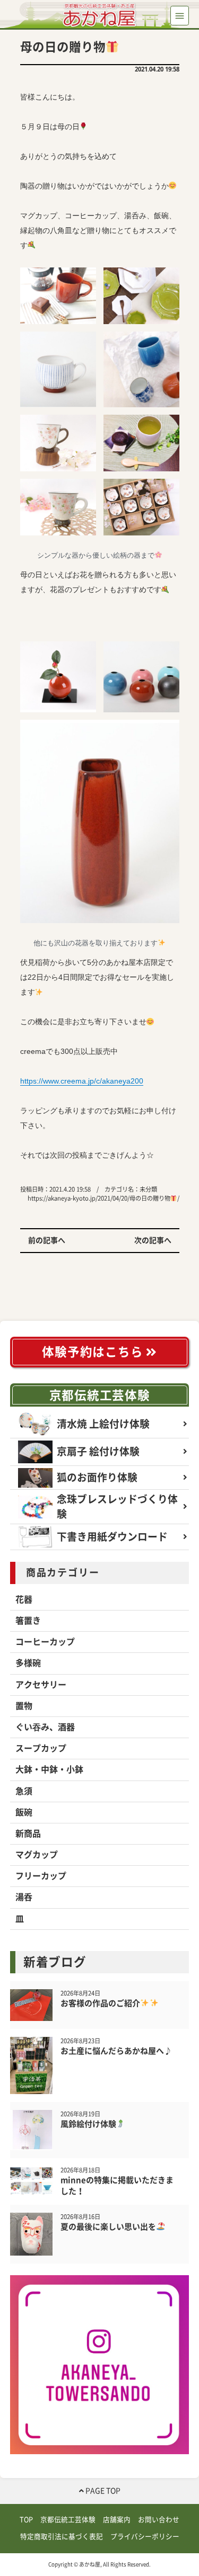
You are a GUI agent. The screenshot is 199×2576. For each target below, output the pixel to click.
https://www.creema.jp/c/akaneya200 (82, 1081)
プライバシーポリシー (145, 2537)
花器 (24, 1599)
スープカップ (41, 1748)
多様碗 (28, 1663)
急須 (24, 1791)
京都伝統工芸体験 (100, 1395)
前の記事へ (47, 1240)
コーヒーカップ (45, 1642)
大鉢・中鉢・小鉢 (49, 1769)
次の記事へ (153, 1240)
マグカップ (37, 1855)
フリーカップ (41, 1876)
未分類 (148, 1189)
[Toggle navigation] (180, 16)
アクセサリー (41, 1685)
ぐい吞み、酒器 (45, 1727)
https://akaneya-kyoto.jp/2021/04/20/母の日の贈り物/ (103, 1198)
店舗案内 (117, 2520)
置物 (24, 1706)
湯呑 (24, 1897)
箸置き (28, 1621)
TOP (26, 2520)
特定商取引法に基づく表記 (62, 2537)
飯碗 (24, 1812)
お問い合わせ (159, 2520)
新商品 (28, 1833)
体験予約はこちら (94, 1352)
